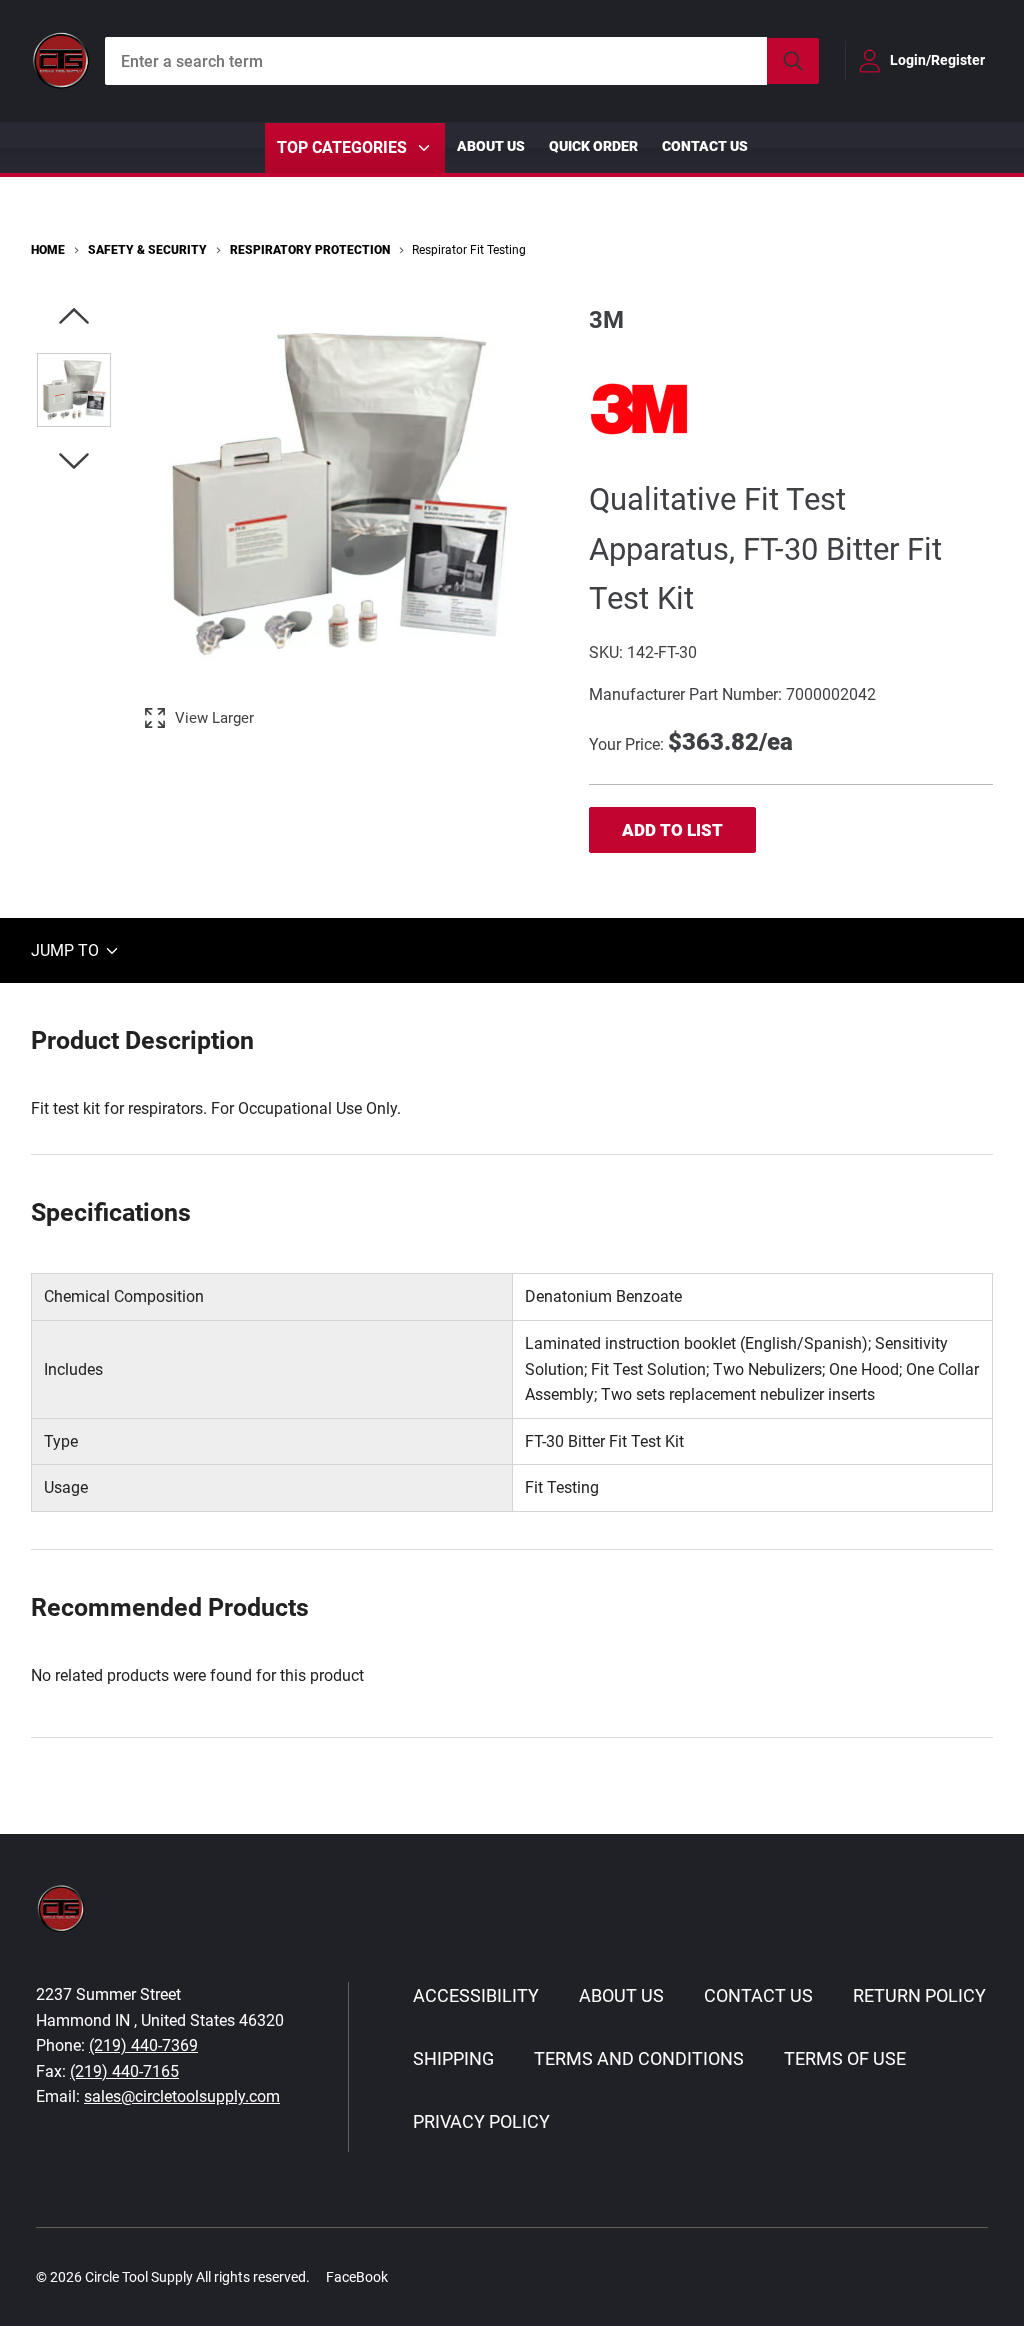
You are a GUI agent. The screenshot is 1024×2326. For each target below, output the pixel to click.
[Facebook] (414, 2276)
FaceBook (357, 2277)
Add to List (672, 830)
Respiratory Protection (310, 250)
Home (48, 250)
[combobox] (462, 61)
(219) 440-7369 (143, 2045)
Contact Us (705, 146)
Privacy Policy (481, 2121)
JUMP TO (67, 950)
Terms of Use (845, 2058)
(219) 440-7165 (124, 2071)
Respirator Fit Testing (469, 250)
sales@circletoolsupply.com (182, 2096)
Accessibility (476, 1995)
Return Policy (919, 1995)
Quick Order (593, 146)
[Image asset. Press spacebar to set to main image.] (74, 390)
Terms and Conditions (639, 2058)
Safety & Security (147, 250)
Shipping (453, 2058)
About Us (491, 146)
